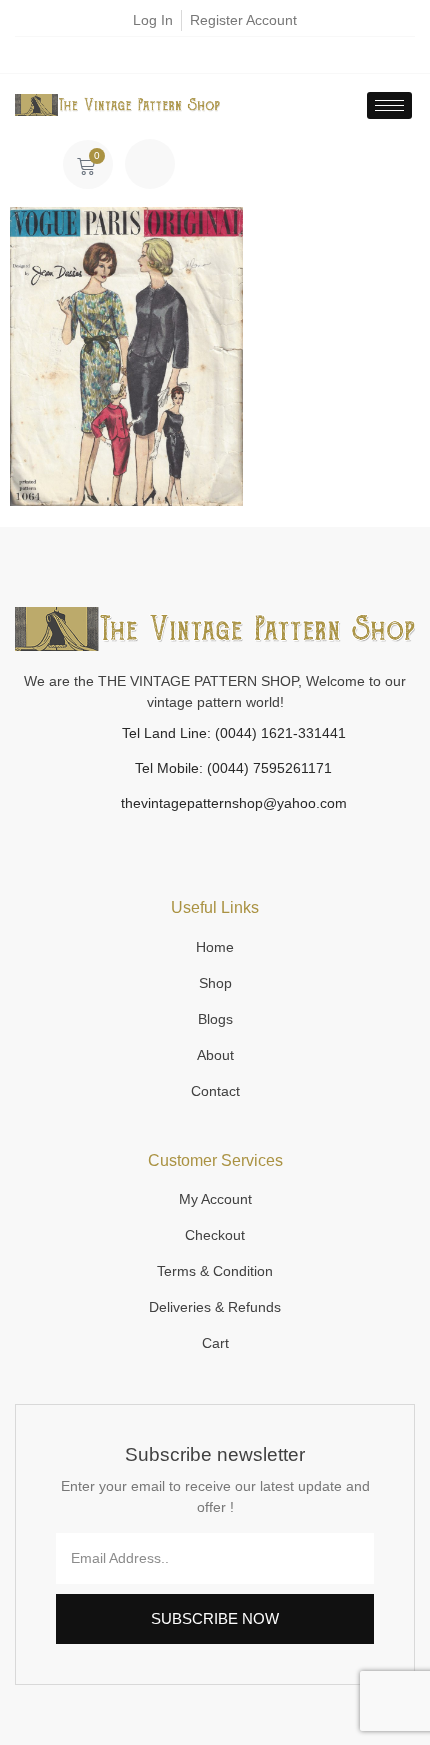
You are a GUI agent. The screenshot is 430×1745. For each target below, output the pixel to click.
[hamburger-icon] (389, 105)
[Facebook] (200, 55)
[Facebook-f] (204, 841)
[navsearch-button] (150, 164)
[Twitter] (231, 55)
